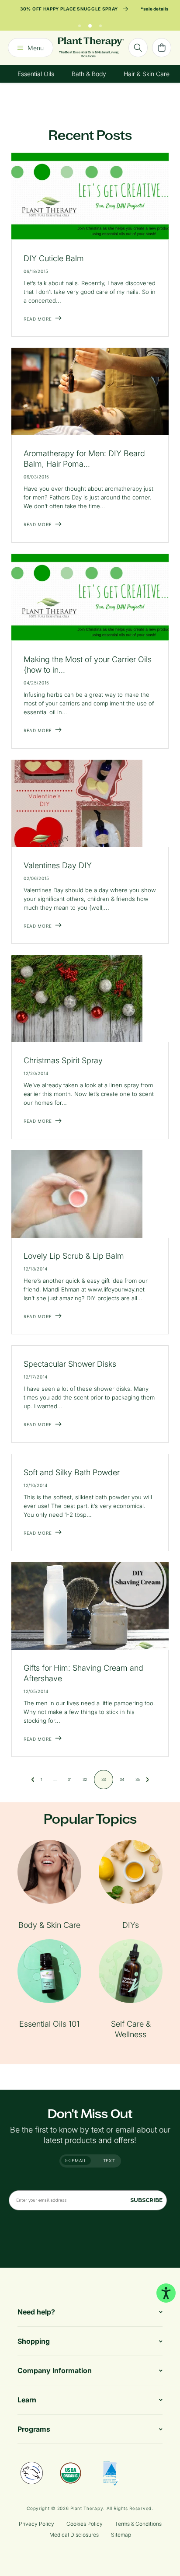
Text (109, 2161)
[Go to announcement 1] (80, 24)
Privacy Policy (36, 2524)
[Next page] (148, 1780)
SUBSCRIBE (146, 2200)
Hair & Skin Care (147, 74)
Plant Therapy (87, 2508)
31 (70, 1779)
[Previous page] (33, 1780)
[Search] (138, 48)
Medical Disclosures (74, 2535)
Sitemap (121, 2535)
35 (138, 1779)
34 (122, 1779)
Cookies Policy (85, 2524)
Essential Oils (36, 74)
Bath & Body (89, 74)
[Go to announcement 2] (90, 24)
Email (79, 2161)
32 (85, 1779)
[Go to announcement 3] (100, 24)
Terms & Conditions (138, 2524)
